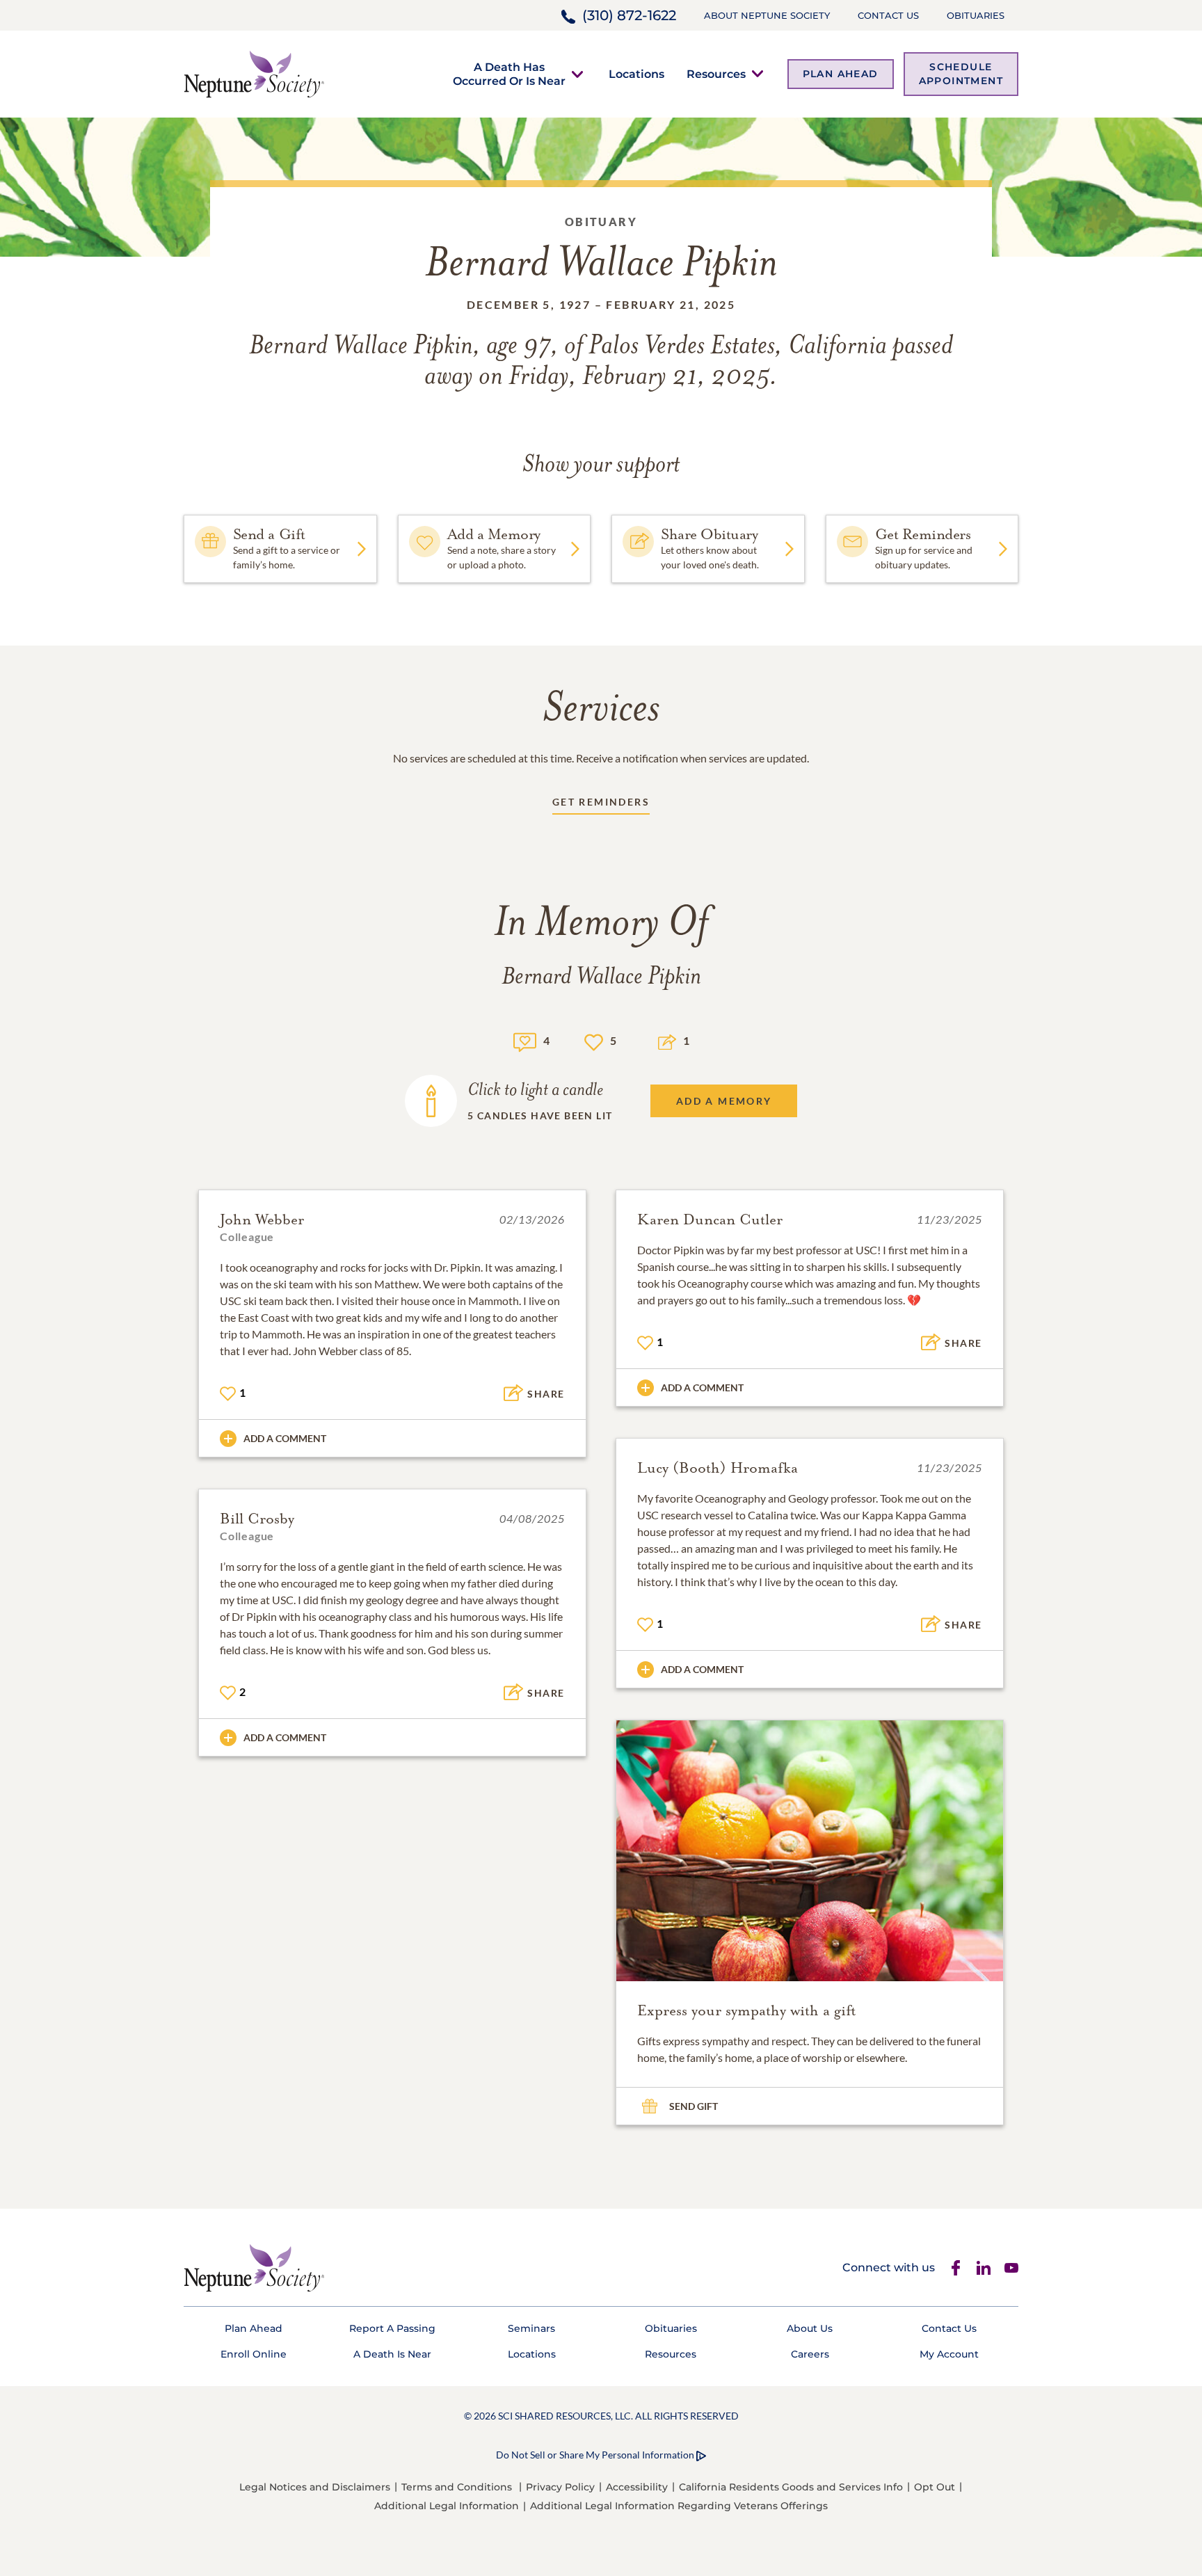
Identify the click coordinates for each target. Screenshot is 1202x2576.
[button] (509, 74)
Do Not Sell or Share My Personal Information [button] (595, 2455)
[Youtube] (1011, 2268)
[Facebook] (956, 2268)
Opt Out (935, 2487)
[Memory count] (525, 1040)
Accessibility (637, 2487)
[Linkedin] (984, 2268)
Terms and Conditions (457, 2487)
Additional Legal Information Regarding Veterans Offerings (679, 2506)
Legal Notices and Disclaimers (315, 2487)
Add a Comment (285, 1438)
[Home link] (254, 73)
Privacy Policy (560, 2487)
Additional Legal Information (447, 2506)
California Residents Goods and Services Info (791, 2487)
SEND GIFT (694, 2106)
